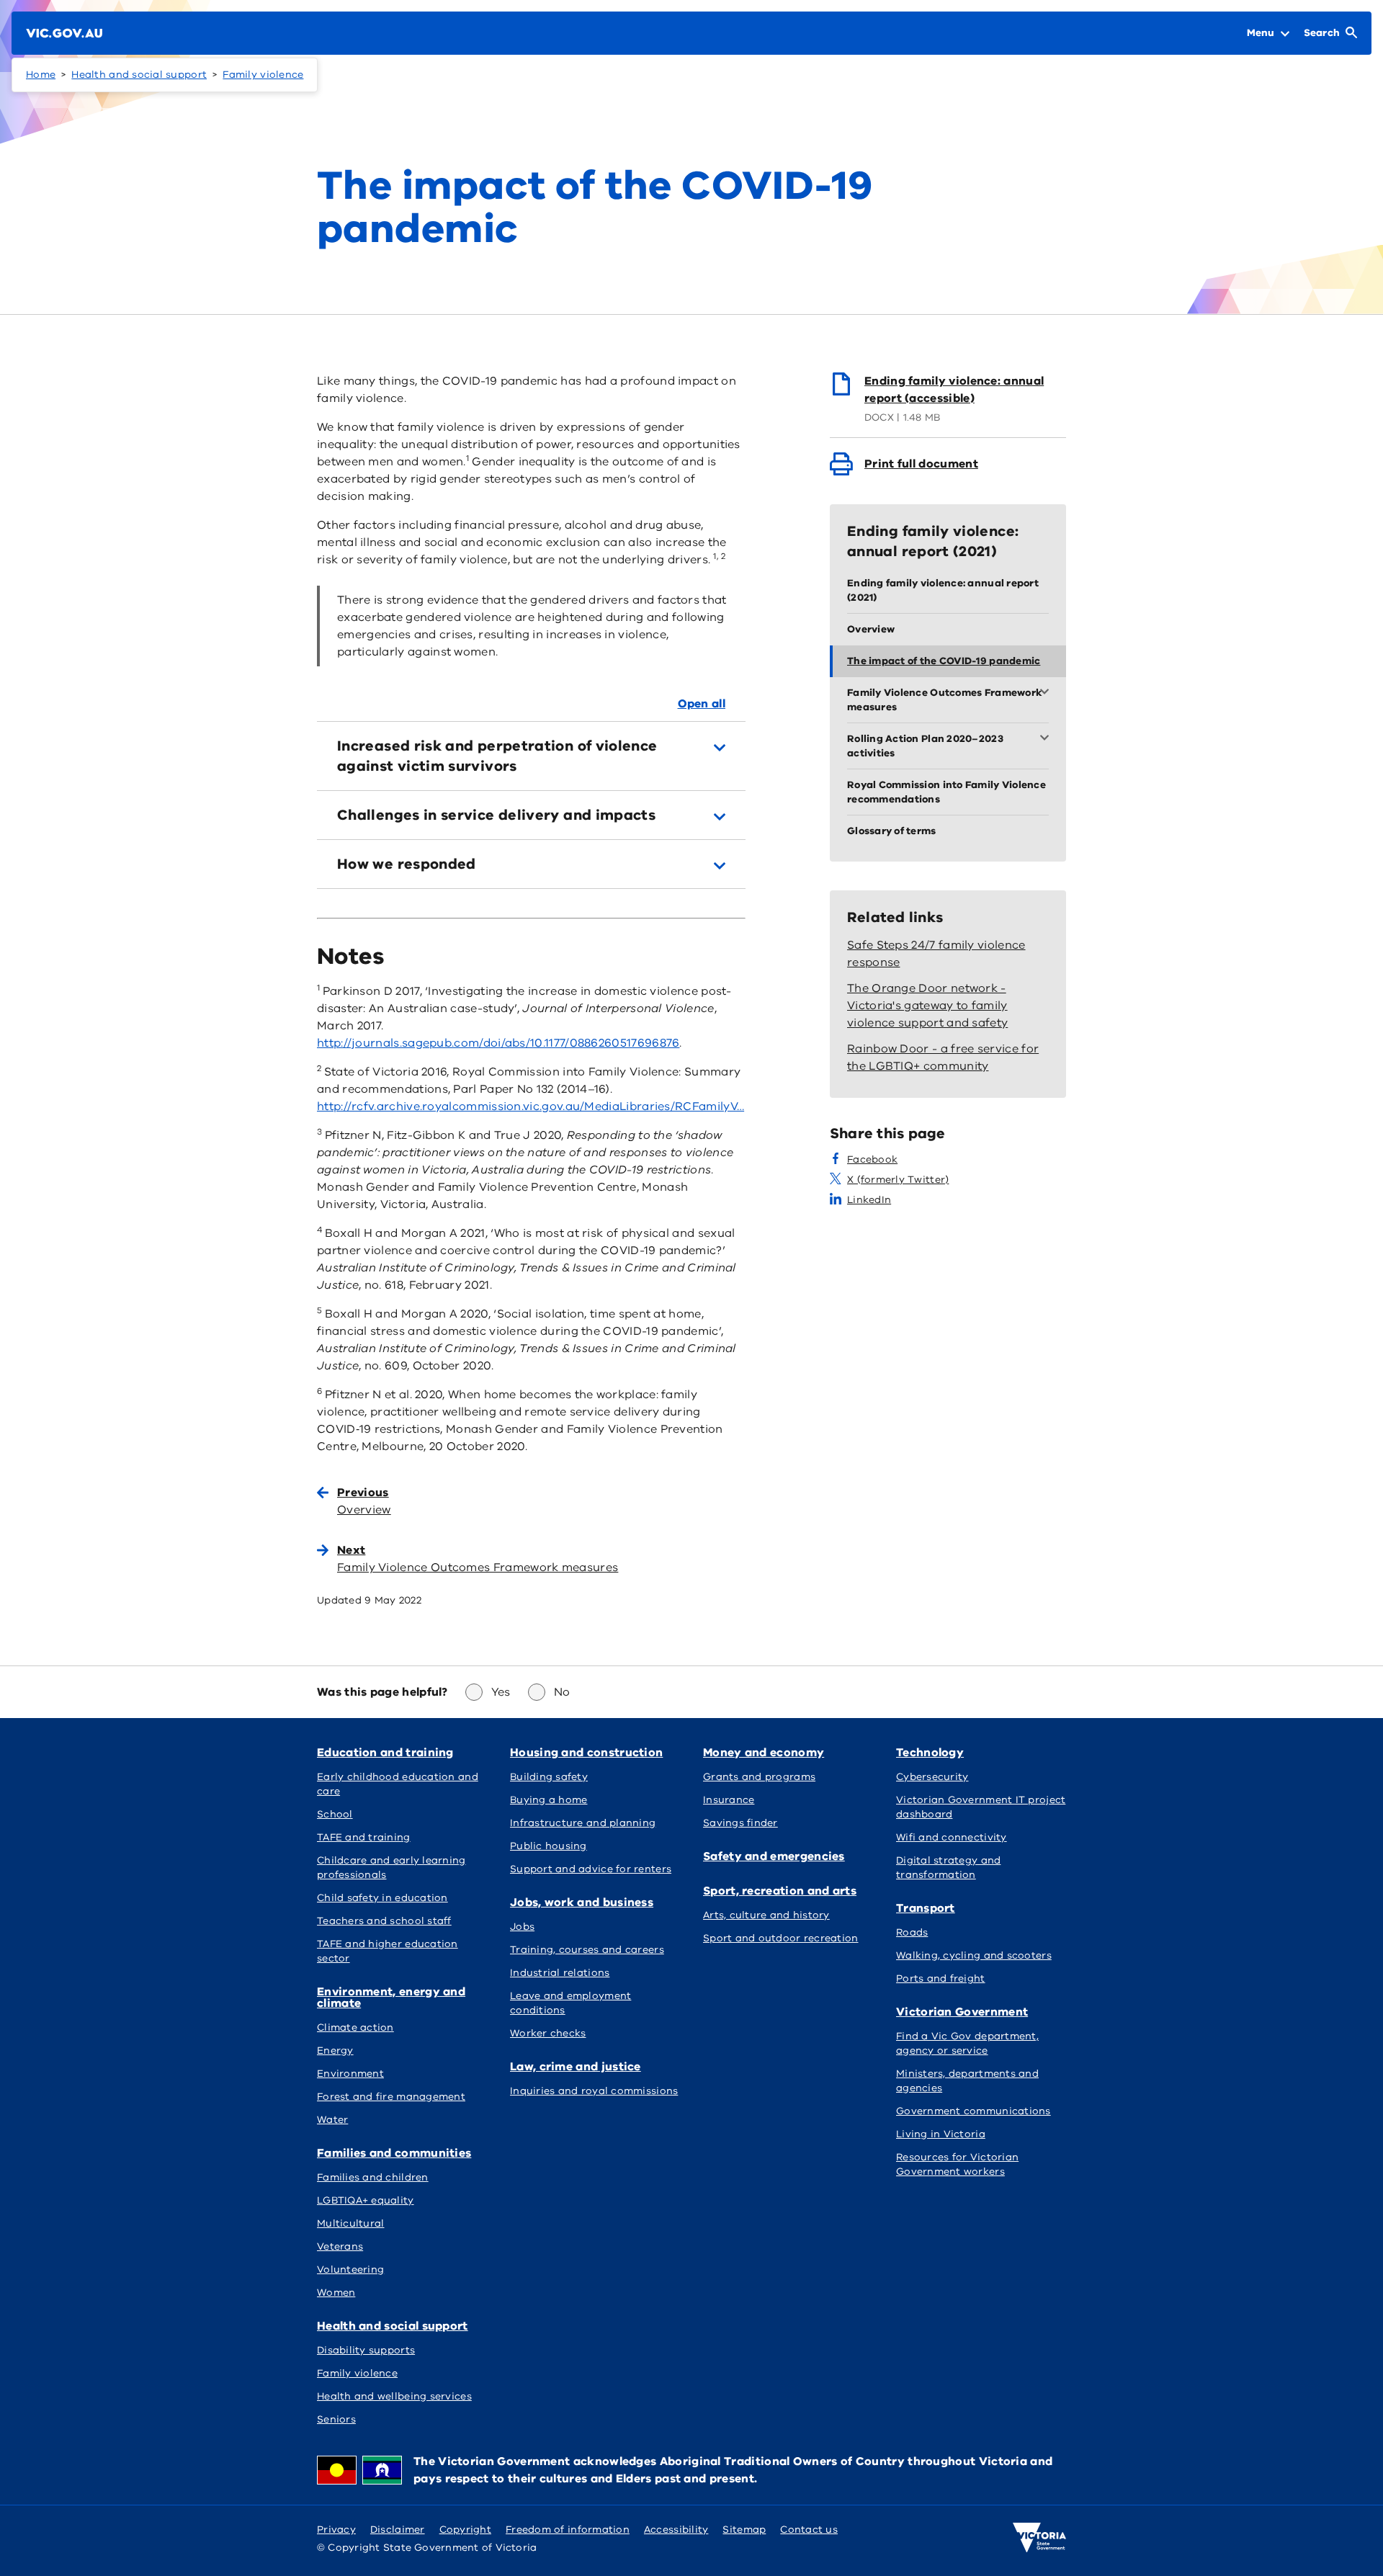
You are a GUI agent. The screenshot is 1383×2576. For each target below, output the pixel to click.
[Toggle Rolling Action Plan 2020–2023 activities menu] (1047, 739)
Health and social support (139, 75)
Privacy (336, 2530)
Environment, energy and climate (391, 1998)
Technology (930, 1753)
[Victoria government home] (1039, 2538)
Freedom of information (568, 2530)
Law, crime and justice (576, 2067)
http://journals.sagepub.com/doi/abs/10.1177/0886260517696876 (498, 1043)
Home (41, 75)
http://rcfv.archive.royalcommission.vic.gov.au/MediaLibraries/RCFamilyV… (531, 1106)
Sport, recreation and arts (780, 1891)
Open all (702, 704)
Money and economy (764, 1753)
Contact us (809, 2530)
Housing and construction (586, 1753)
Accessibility (676, 2530)
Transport (926, 1908)
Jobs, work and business (582, 1902)
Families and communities (394, 2153)
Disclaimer (398, 2530)
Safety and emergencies (774, 1856)
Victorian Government (962, 2012)
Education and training (385, 1753)
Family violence (263, 75)
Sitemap (744, 2530)
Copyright (465, 2530)
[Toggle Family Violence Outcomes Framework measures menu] (1047, 693)
